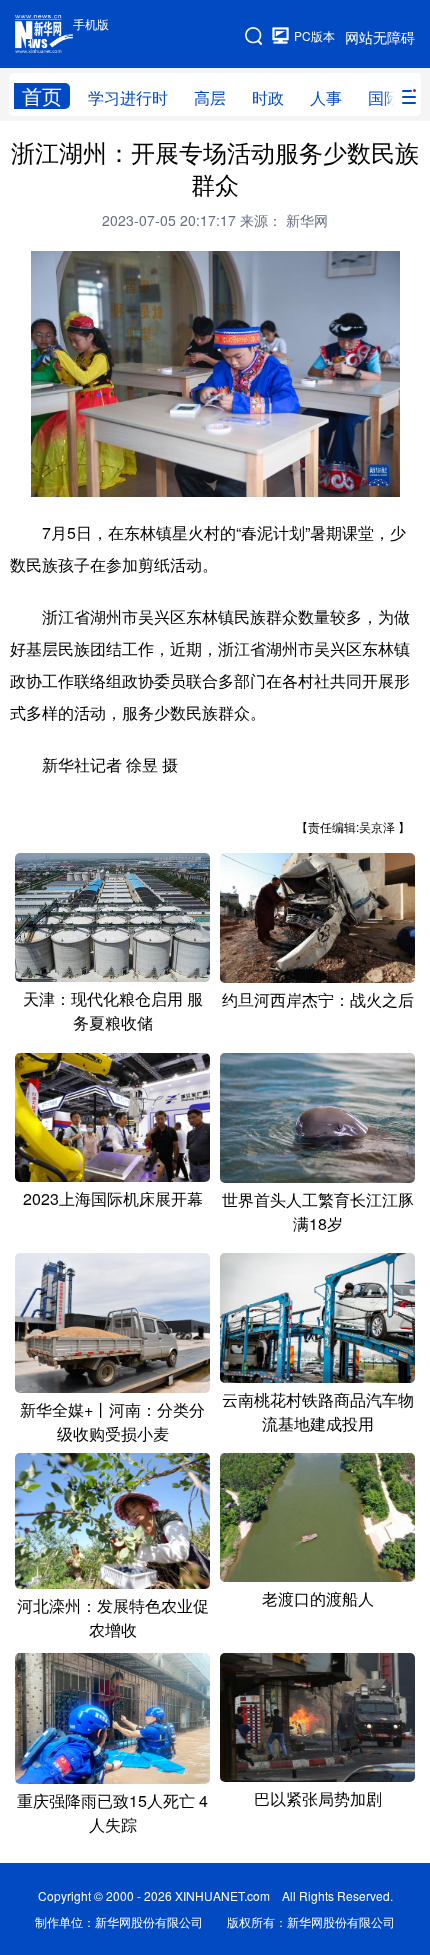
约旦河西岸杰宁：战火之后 (318, 999)
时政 (268, 97)
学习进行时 (128, 97)
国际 (384, 97)
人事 (326, 97)
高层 (210, 97)
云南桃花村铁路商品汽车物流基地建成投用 (318, 1411)
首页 (42, 96)
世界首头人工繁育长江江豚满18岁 (318, 1211)
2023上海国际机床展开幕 (113, 1198)
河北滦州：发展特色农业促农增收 (113, 1617)
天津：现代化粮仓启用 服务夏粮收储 (113, 1010)
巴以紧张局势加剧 (318, 1798)
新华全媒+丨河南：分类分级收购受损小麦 (112, 1421)
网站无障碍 (380, 37)
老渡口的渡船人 (318, 1598)
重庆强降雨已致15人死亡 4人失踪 (112, 1812)
